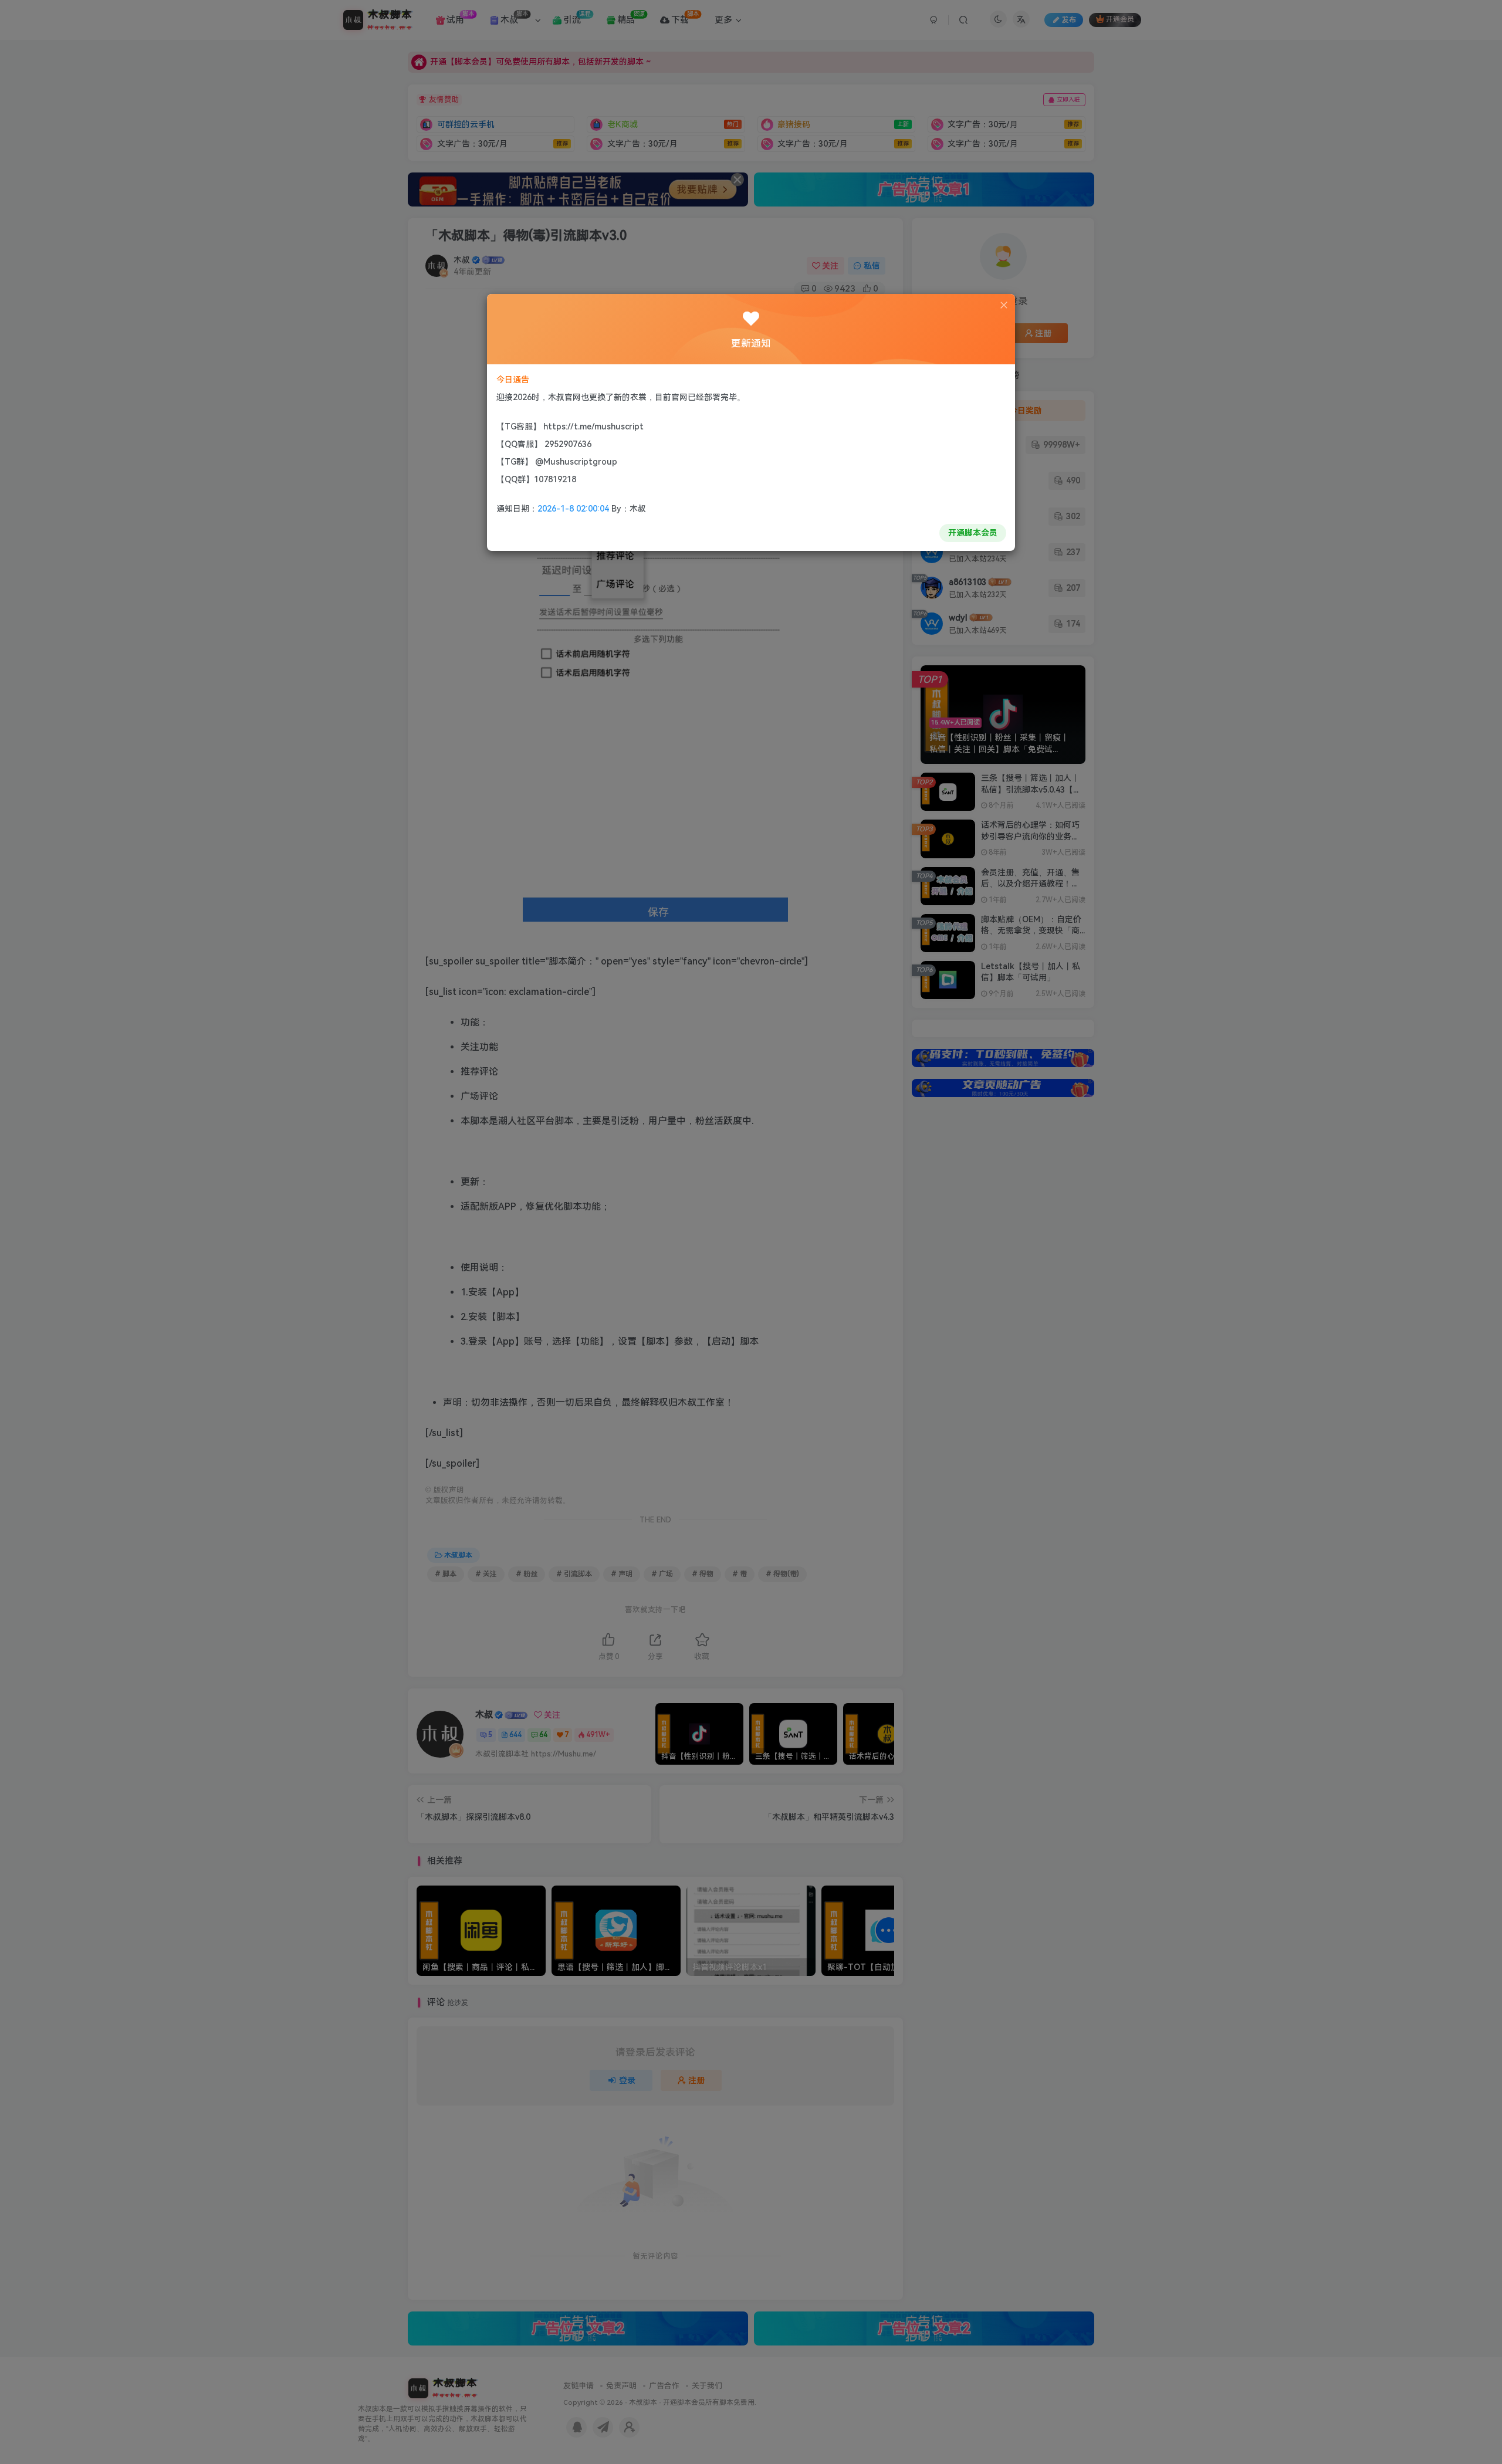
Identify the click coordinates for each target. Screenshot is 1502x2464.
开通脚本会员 (973, 533)
